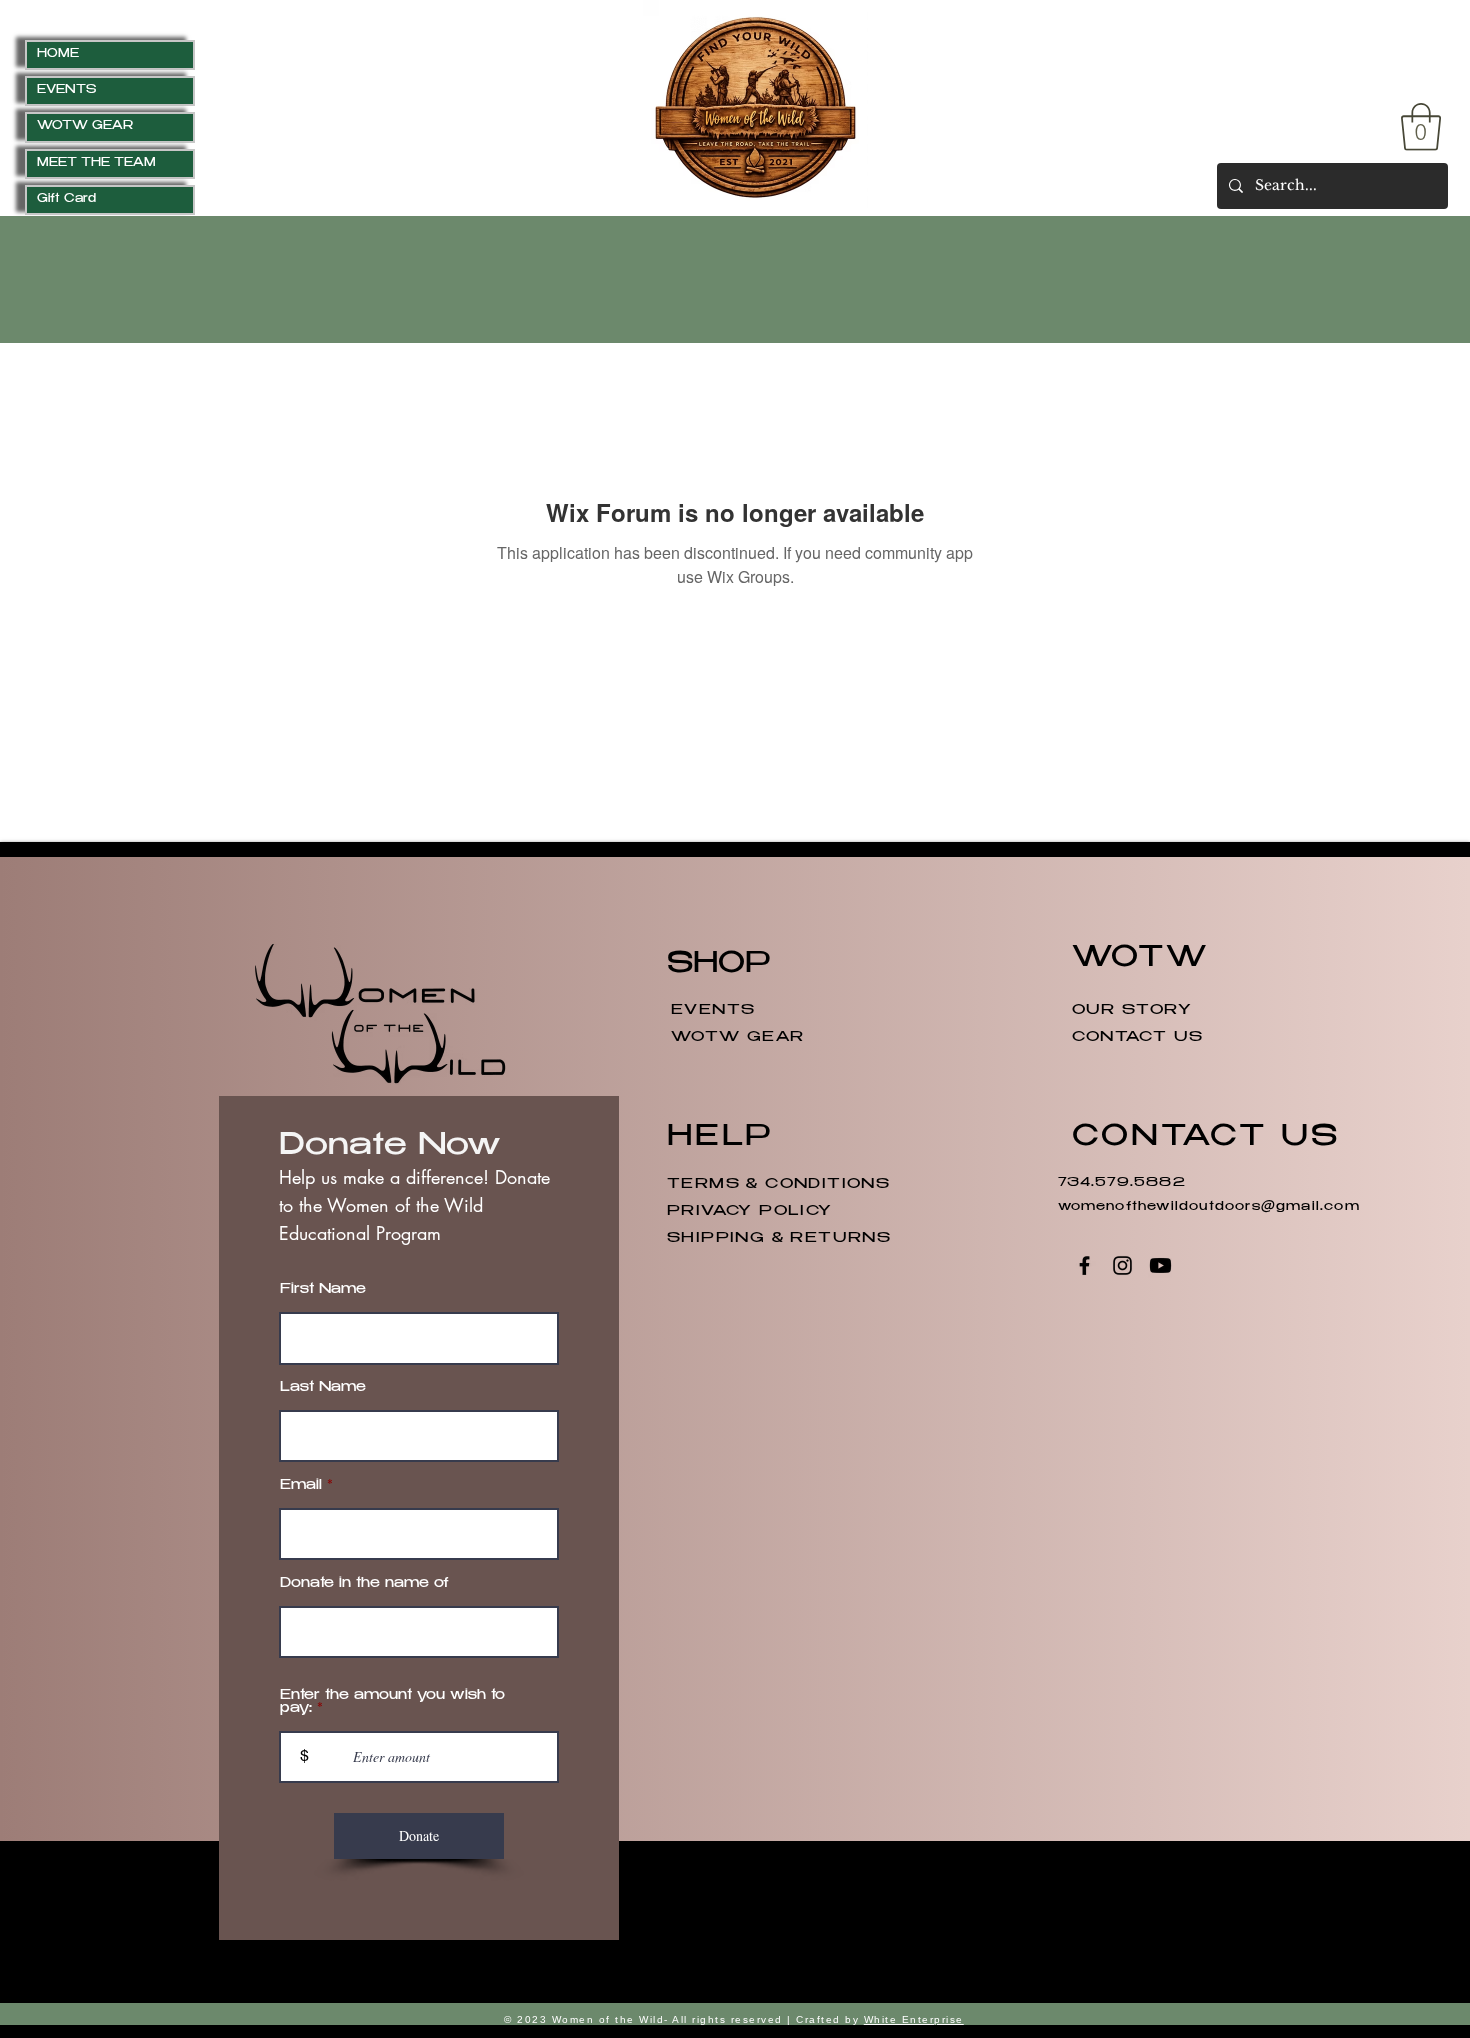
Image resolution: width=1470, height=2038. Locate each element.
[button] (1421, 127)
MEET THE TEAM (96, 163)
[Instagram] (1122, 1265)
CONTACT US (1138, 1038)
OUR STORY (1132, 1011)
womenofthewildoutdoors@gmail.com (1209, 1207)
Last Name (323, 1388)
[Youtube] (1160, 1265)
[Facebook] (1084, 1265)
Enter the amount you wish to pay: (392, 1703)
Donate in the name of (364, 1584)
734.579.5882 (1125, 1183)
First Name (323, 1290)
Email (301, 1486)
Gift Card (66, 199)
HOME (58, 54)
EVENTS (66, 90)
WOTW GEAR (85, 126)
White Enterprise (914, 2019)
